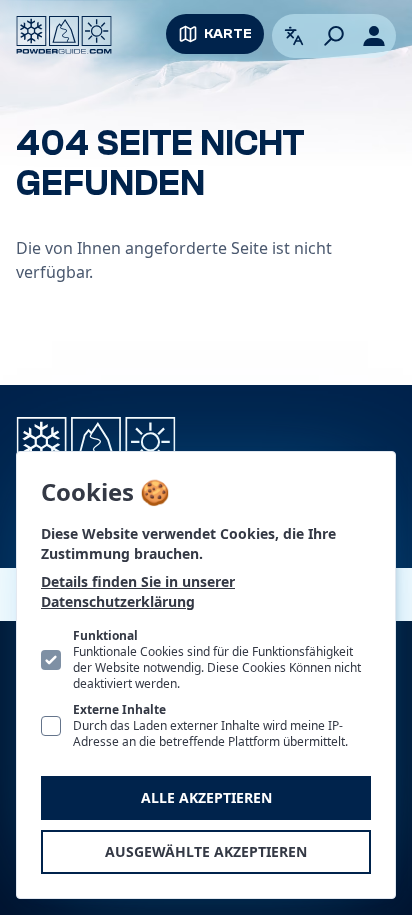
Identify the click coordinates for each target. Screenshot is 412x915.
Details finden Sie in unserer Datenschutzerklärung (138, 591)
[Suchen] (334, 36)
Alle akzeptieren (206, 797)
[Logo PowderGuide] (64, 35)
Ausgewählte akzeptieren (206, 851)
